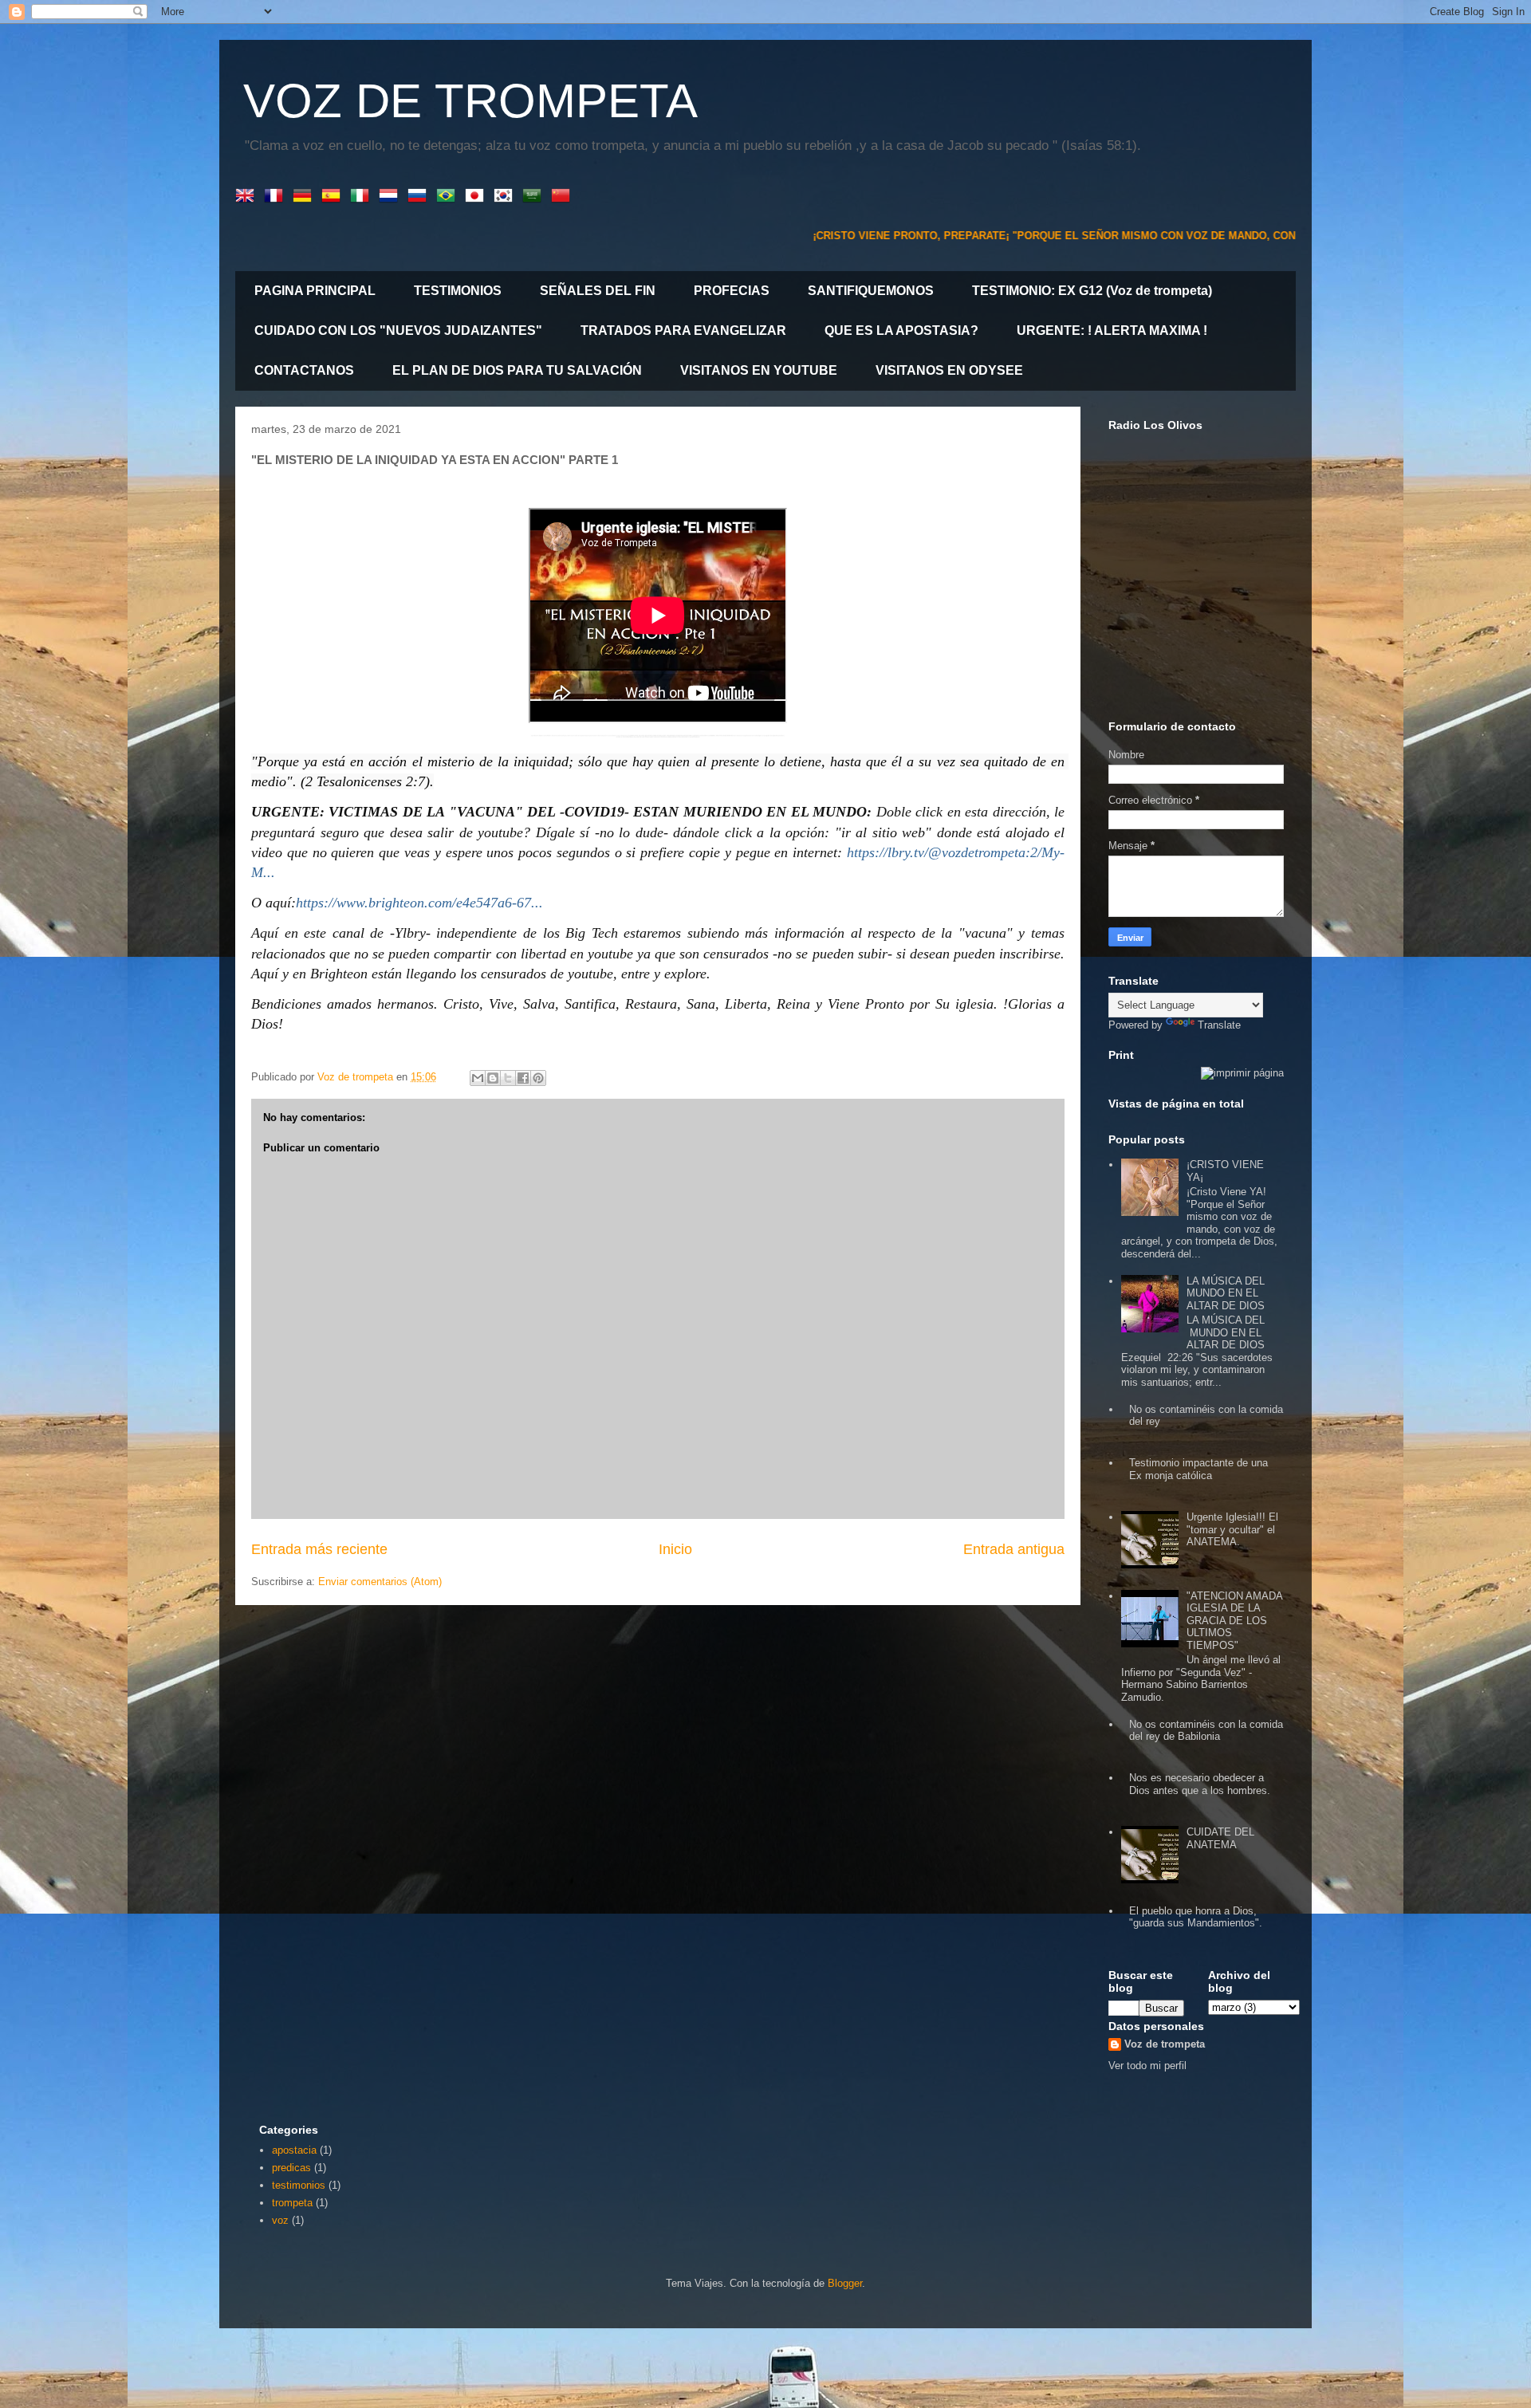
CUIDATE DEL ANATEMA (1220, 1838)
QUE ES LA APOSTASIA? (901, 331)
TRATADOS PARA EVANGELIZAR (683, 331)
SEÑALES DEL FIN (598, 291)
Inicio (675, 1549)
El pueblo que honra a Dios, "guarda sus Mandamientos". (1196, 1917)
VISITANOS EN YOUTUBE (759, 370)
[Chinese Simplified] (564, 197)
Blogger (845, 2283)
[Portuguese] (449, 197)
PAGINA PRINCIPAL (315, 291)
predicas (291, 2168)
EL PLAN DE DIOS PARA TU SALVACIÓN (517, 370)
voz (280, 2220)
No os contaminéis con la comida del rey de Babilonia (1206, 1731)
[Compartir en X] (508, 1078)
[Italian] (363, 197)
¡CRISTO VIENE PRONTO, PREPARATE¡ (825, 236)
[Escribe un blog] (493, 1078)
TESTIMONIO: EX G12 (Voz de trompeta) (1092, 291)
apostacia (294, 2150)
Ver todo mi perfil (1147, 2066)
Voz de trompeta (1165, 2044)
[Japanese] (478, 197)
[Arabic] (535, 197)
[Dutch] (392, 197)
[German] (305, 197)
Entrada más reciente (319, 1549)
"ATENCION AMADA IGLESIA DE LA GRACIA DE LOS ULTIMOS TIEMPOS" (1234, 1621)
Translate (1219, 1025)
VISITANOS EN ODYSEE (949, 370)
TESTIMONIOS (458, 291)
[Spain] (334, 197)
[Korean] (506, 197)
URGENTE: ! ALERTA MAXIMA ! (1112, 331)
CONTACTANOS (304, 370)
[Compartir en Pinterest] (538, 1078)
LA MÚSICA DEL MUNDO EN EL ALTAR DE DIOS (1226, 1293)
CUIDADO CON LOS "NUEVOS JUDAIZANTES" (398, 331)
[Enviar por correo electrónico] (478, 1078)
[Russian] (420, 197)
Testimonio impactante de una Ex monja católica (1198, 1469)
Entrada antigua (1014, 1549)
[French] (277, 197)
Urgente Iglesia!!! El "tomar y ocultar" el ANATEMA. (1232, 1529)
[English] (248, 197)
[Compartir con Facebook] (523, 1078)
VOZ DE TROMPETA (470, 101)
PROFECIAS (732, 291)
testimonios (299, 2185)
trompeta (292, 2203)
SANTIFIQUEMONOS (871, 291)
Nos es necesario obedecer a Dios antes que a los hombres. (1200, 1784)
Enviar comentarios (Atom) (380, 1582)
